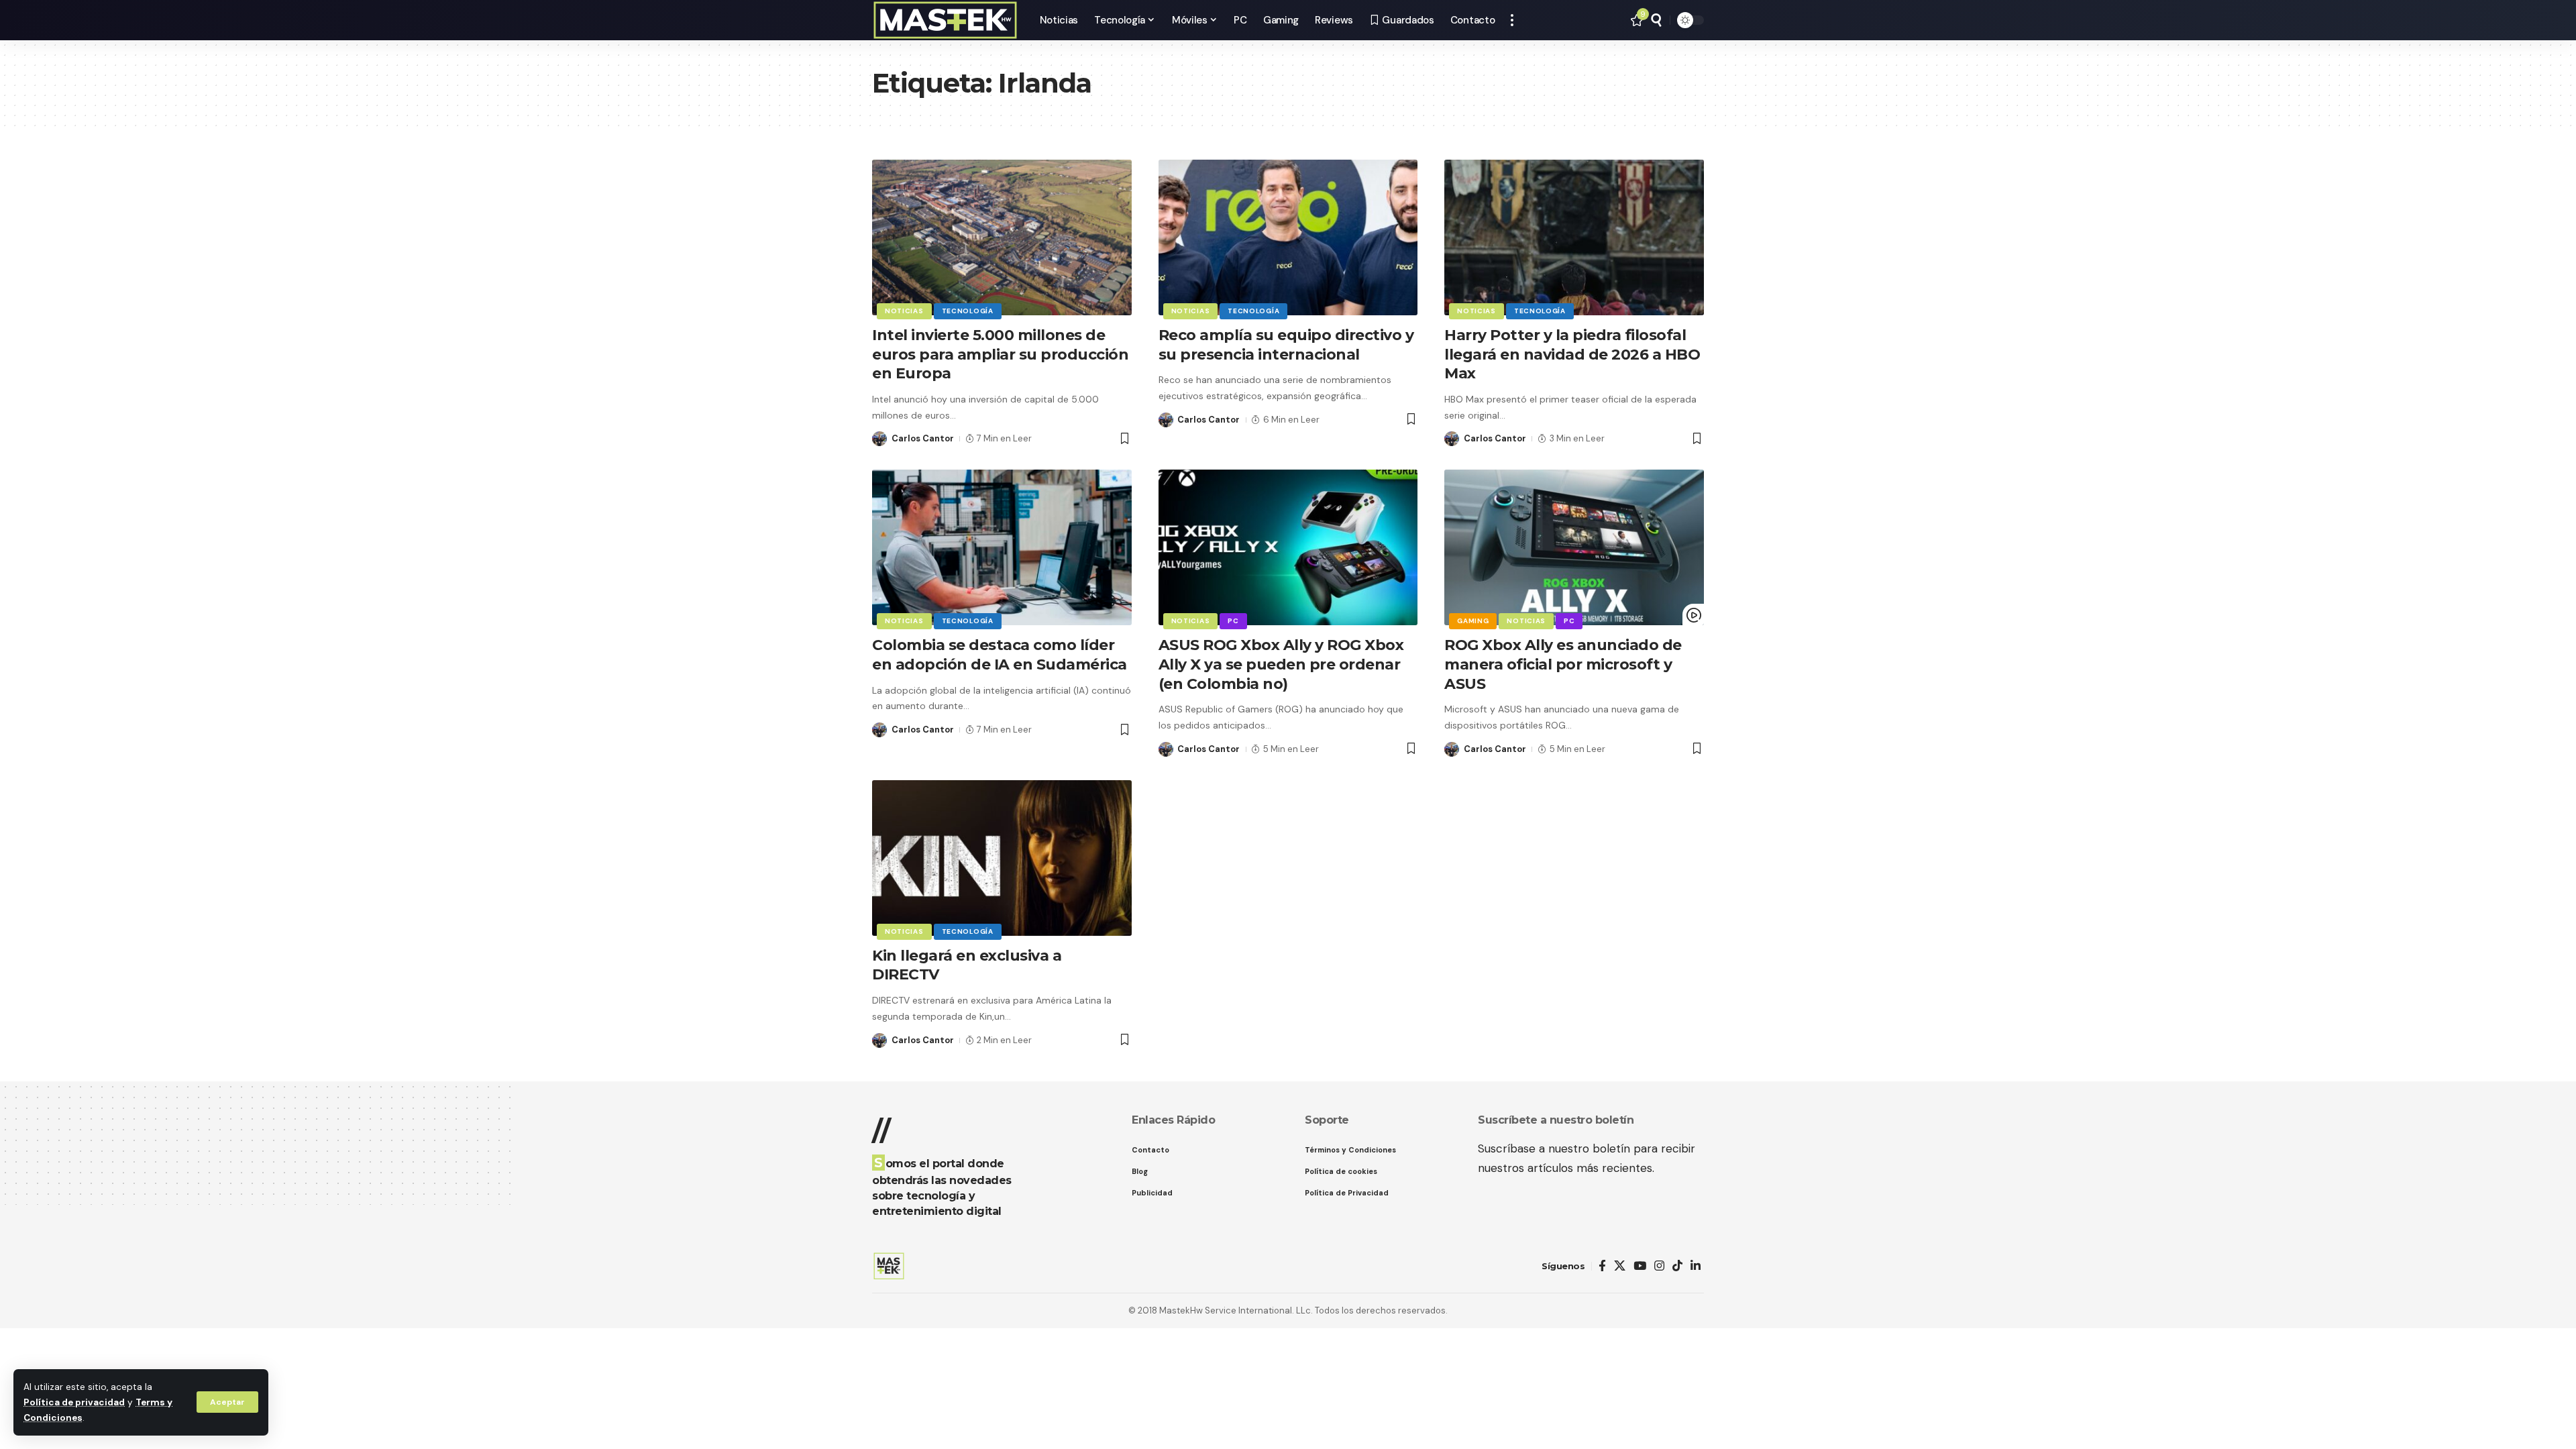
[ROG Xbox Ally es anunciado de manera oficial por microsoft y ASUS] (1574, 547)
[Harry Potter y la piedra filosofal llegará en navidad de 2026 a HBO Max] (1574, 237)
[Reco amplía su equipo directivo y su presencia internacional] (1288, 237)
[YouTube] (1640, 1266)
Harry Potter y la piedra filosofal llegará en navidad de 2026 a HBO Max (1572, 354)
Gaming (1473, 621)
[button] (227, 1402)
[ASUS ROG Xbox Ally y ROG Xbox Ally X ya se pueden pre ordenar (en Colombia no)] (1288, 547)
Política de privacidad (74, 1402)
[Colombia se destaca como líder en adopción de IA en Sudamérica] (1002, 547)
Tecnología (968, 311)
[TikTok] (1677, 1266)
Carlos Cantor (923, 438)
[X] (1620, 1266)
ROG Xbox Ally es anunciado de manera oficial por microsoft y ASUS (1563, 664)
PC (1233, 621)
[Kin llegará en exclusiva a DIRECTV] (1002, 858)
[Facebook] (1602, 1266)
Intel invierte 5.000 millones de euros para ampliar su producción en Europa (1000, 354)
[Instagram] (1659, 1266)
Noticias (904, 311)
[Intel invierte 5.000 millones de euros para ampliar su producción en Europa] (1002, 237)
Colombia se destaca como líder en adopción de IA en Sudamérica (1000, 655)
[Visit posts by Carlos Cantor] (879, 439)
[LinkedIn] (1696, 1266)
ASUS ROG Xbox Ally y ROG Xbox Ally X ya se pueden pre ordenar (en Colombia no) (1281, 664)
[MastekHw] (945, 20)
